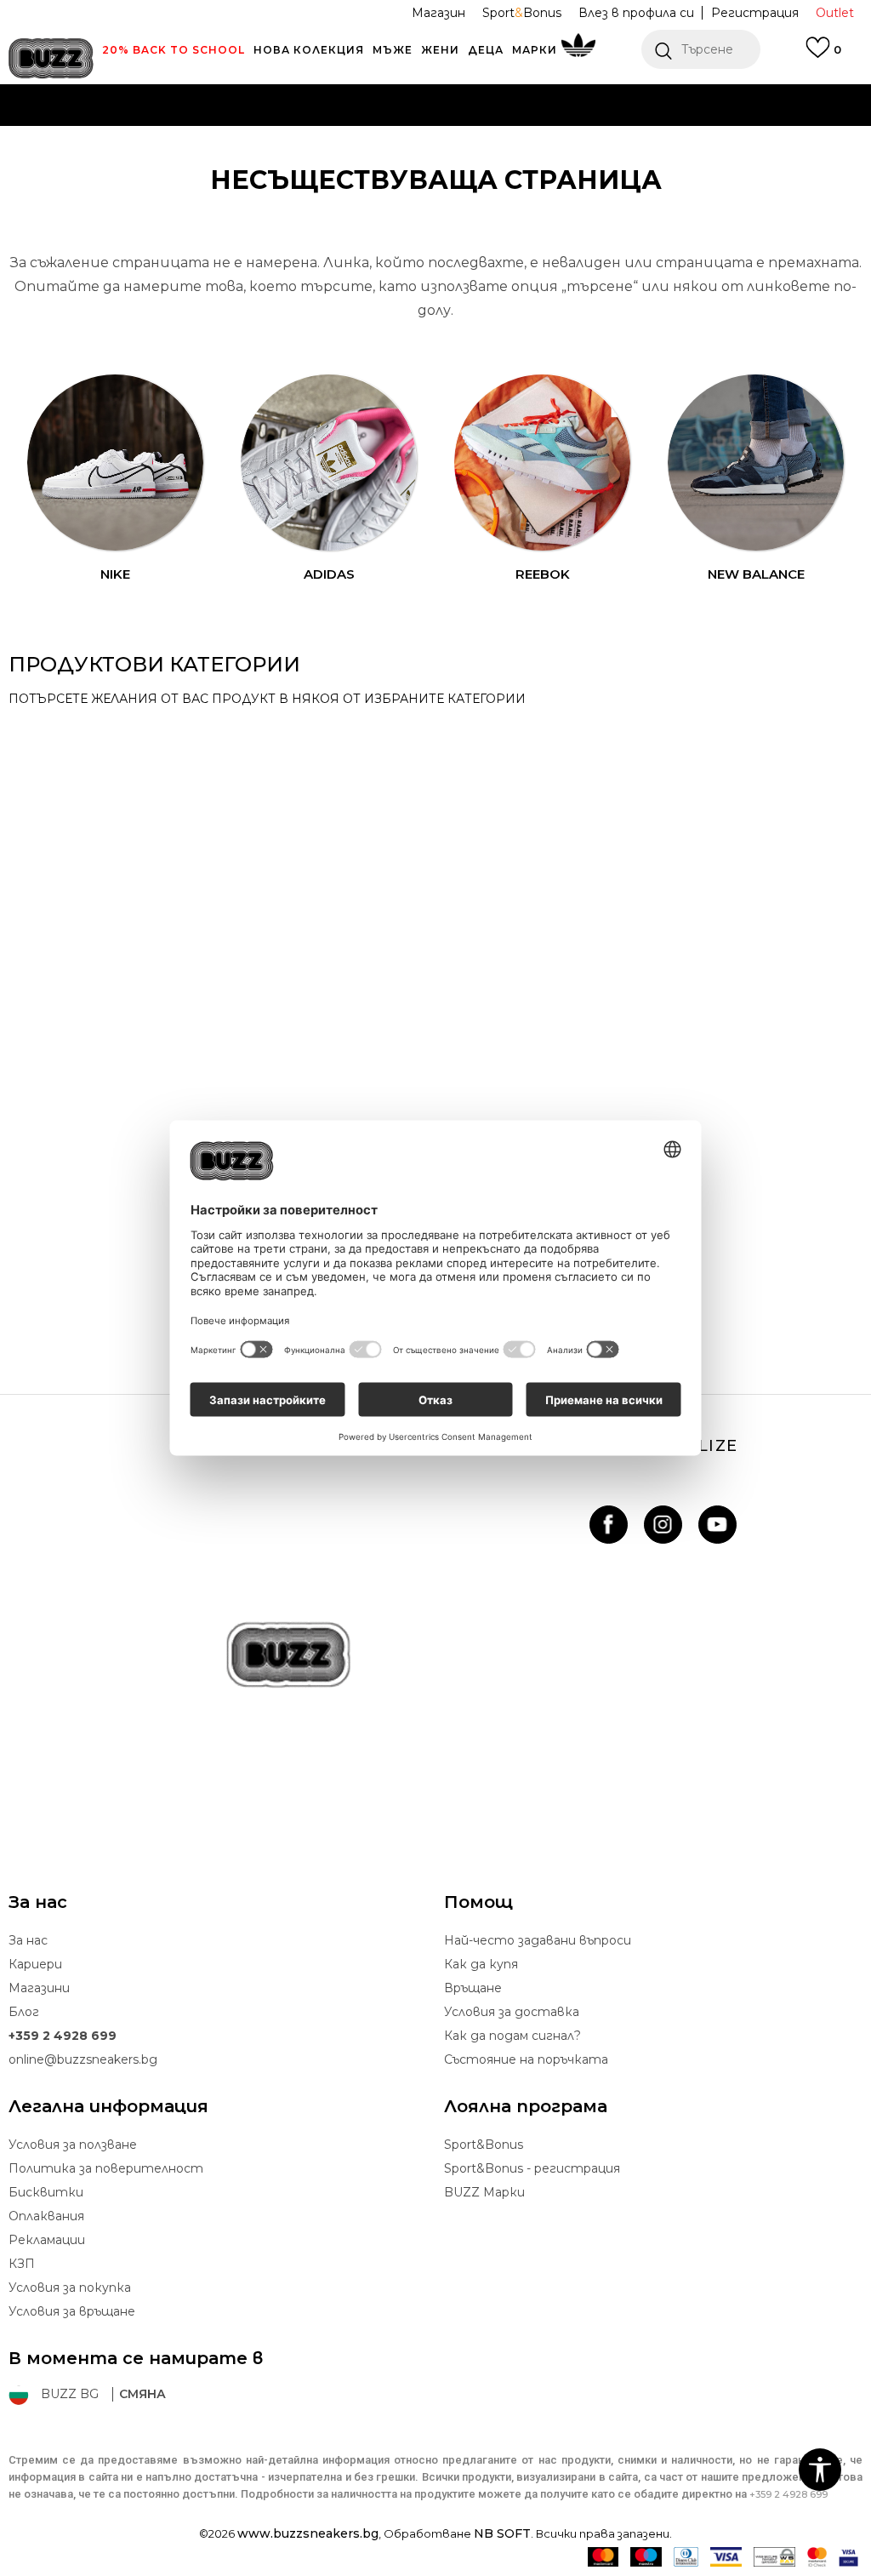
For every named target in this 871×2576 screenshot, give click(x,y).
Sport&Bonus (484, 2145)
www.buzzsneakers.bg (308, 2533)
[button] (701, 49)
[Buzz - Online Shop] (51, 58)
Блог (24, 2012)
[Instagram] (663, 1525)
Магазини (39, 1988)
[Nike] (116, 463)
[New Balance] (756, 463)
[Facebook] (609, 1525)
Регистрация (755, 13)
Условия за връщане (72, 2311)
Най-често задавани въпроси (538, 1940)
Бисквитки (46, 2192)
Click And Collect (253, 127)
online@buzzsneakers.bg (83, 2059)
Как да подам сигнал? (512, 2036)
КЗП (22, 2264)
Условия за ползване (73, 2145)
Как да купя (481, 1964)
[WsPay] (774, 2557)
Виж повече (641, 128)
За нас (28, 1940)
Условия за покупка (70, 2288)
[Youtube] (717, 1525)
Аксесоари (75, 739)
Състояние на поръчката (526, 2059)
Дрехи (56, 1002)
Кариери (35, 1964)
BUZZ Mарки (484, 2192)
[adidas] (329, 463)
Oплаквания (46, 2216)
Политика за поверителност (106, 2168)
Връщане (473, 1988)
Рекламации (47, 2240)
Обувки (60, 1285)
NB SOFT (502, 2533)
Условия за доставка (512, 2012)
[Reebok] (543, 463)
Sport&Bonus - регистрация (532, 2168)
